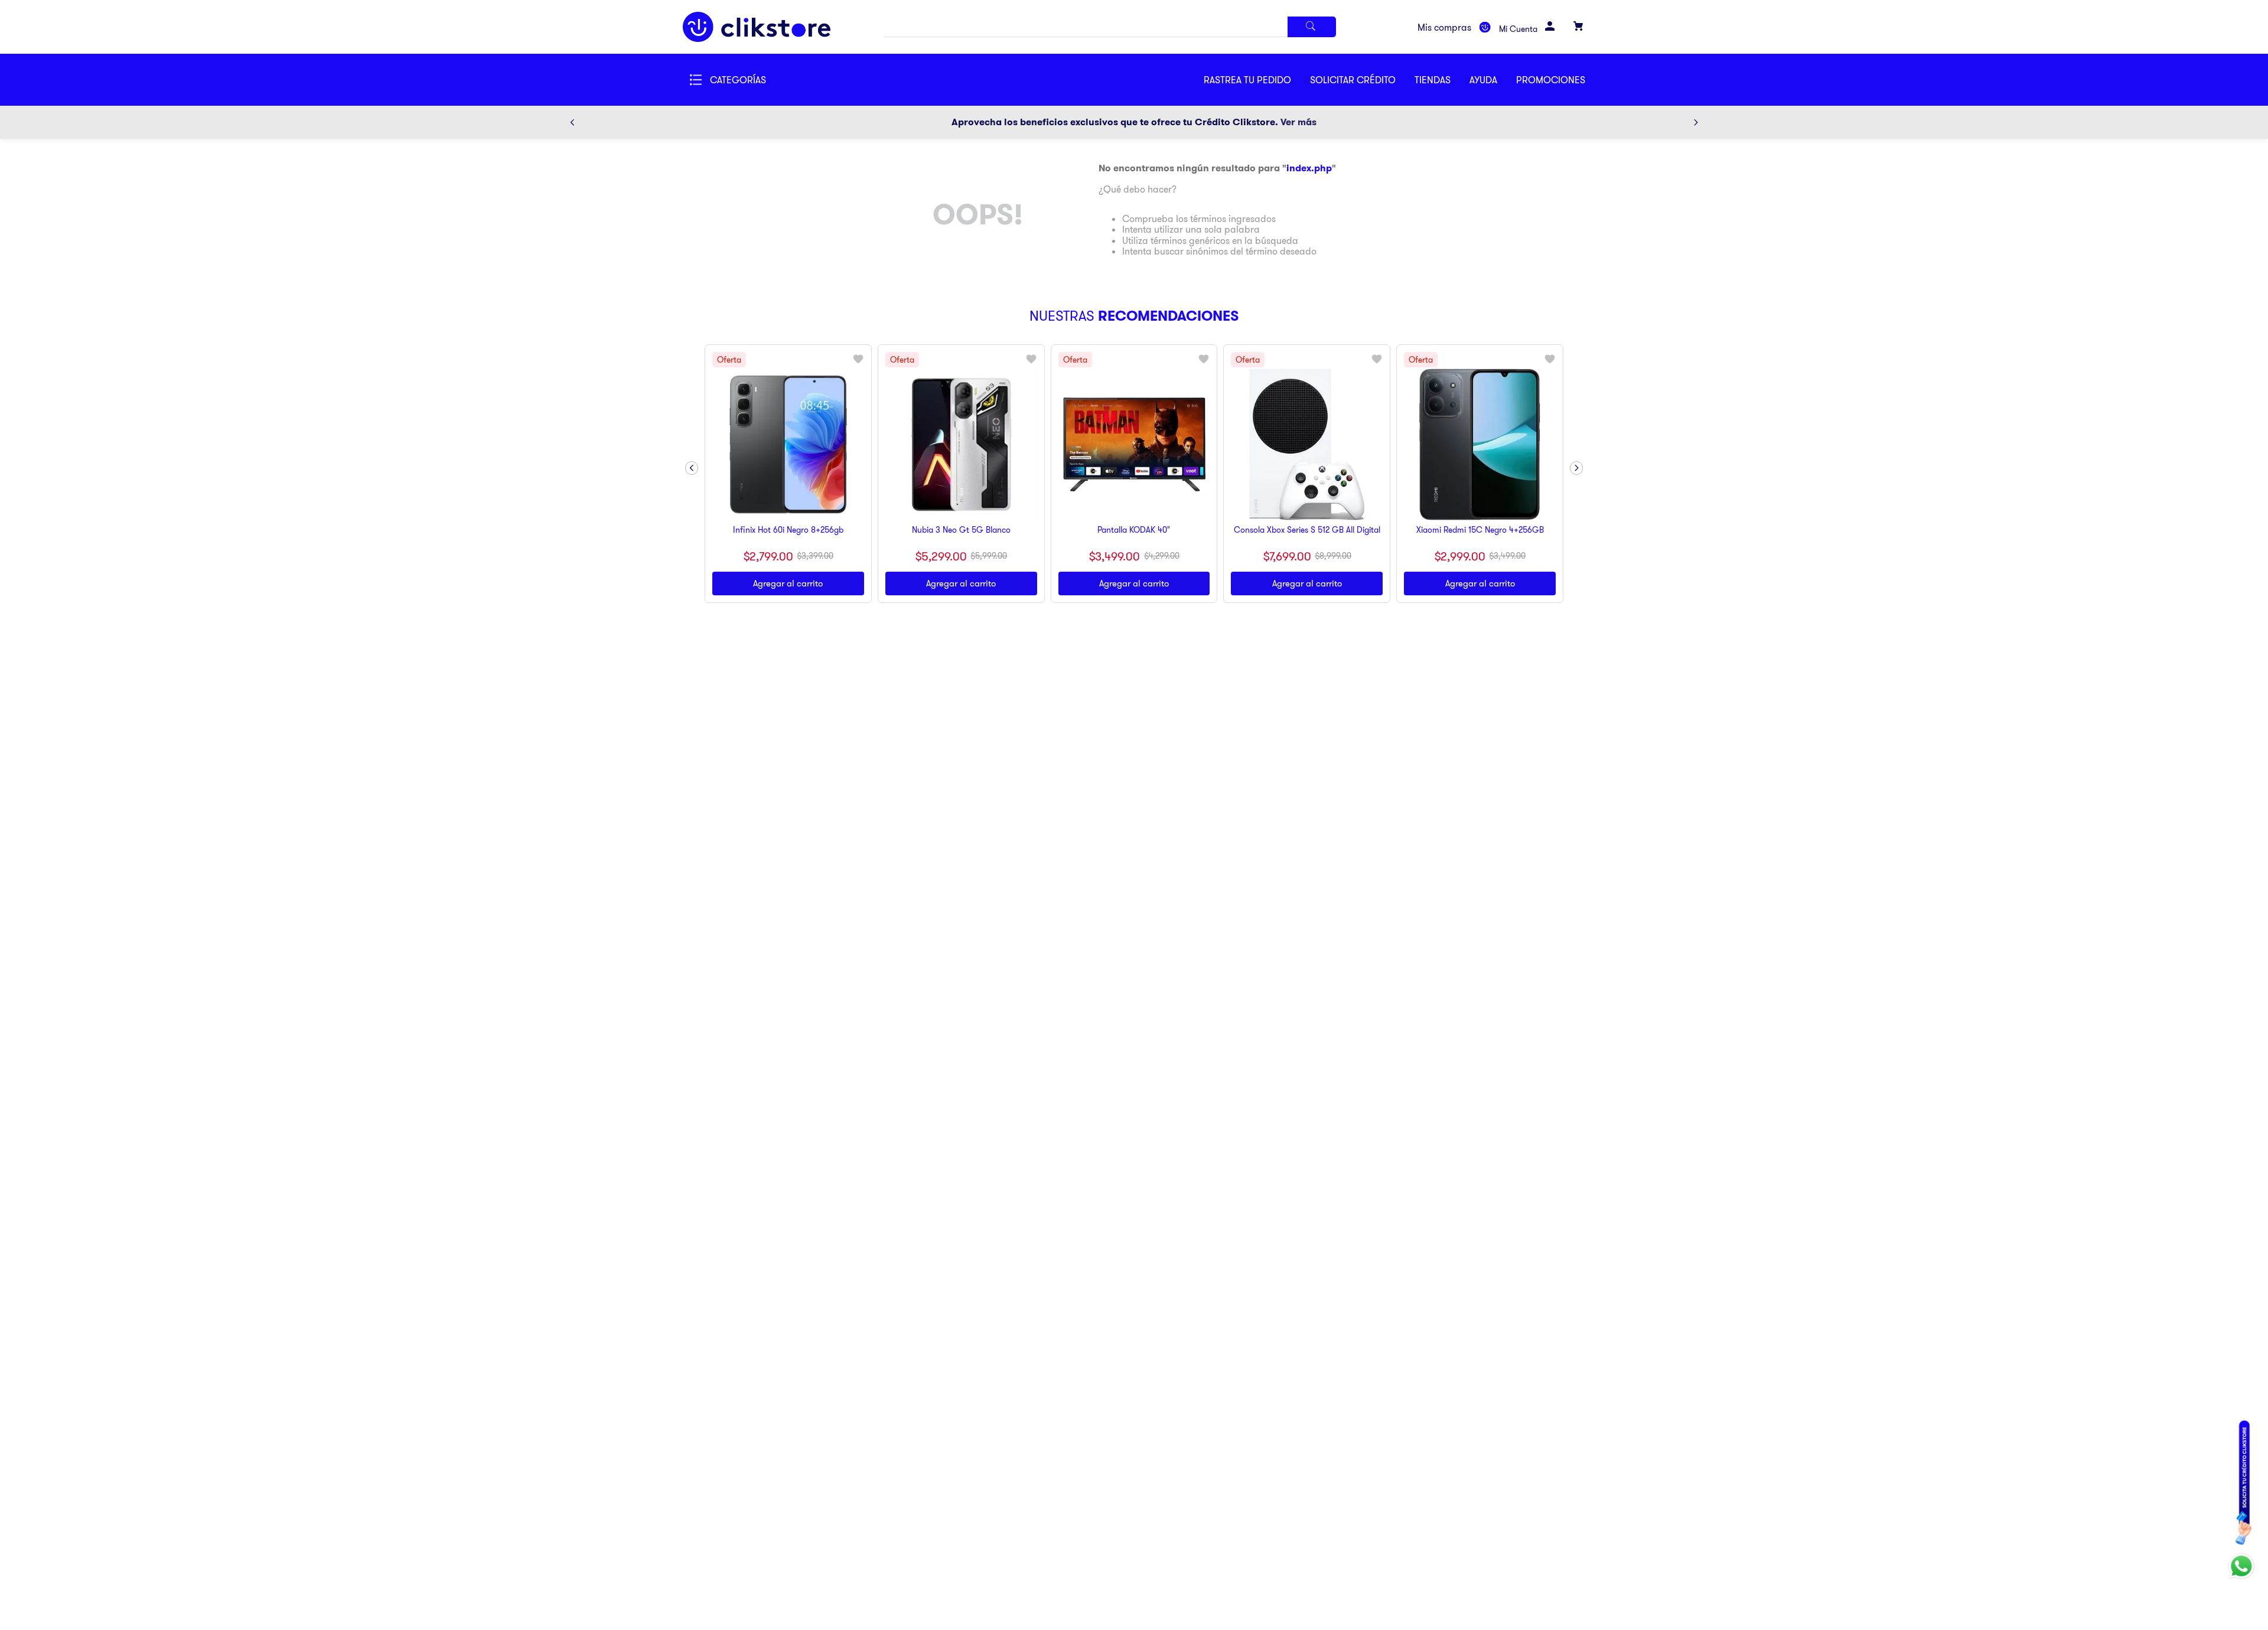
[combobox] (1109, 27)
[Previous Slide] (572, 122)
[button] (1362, 80)
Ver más (1298, 122)
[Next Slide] (1696, 122)
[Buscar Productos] (1312, 27)
